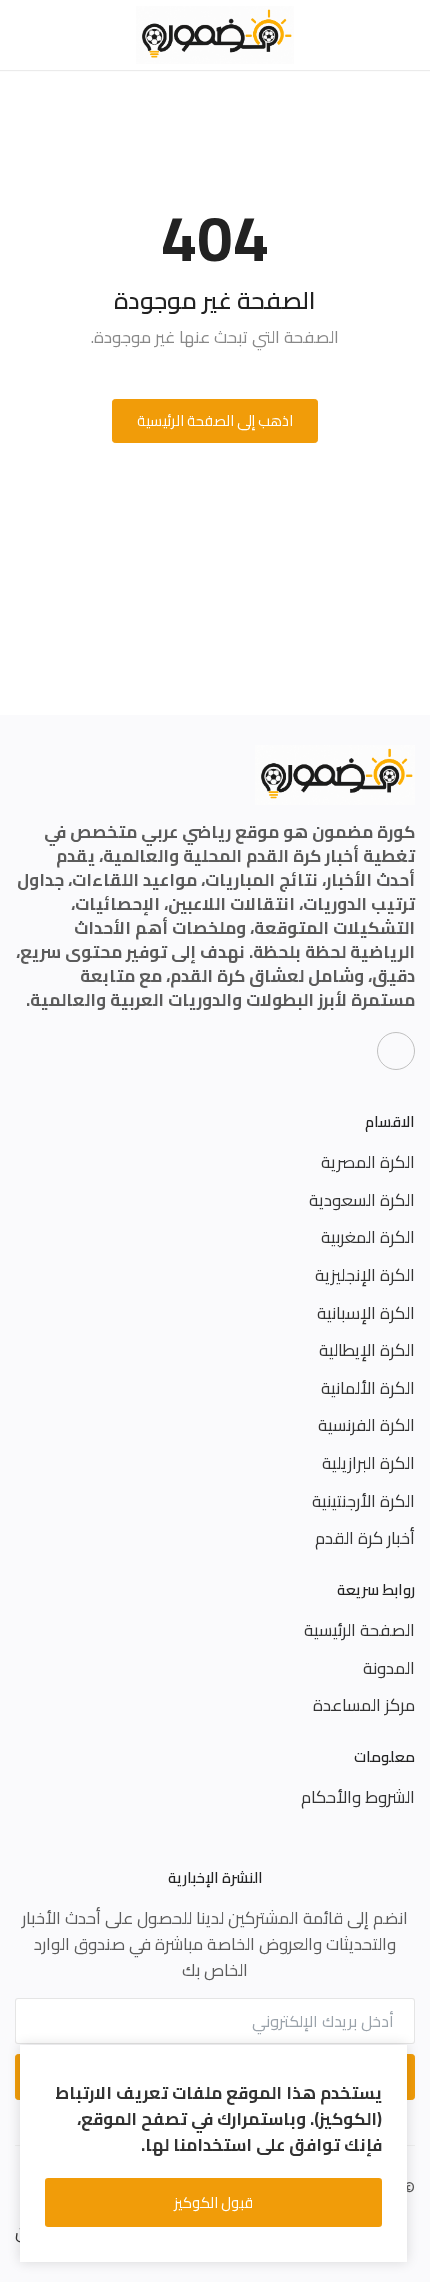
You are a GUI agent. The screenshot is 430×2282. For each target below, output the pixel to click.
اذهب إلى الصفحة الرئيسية (215, 420)
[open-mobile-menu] (403, 35)
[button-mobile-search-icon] (26, 35)
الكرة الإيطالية (367, 1350)
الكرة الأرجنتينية (363, 1501)
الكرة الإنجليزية (365, 1275)
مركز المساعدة (364, 1705)
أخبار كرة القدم (365, 1538)
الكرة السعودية (362, 1200)
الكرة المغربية (368, 1237)
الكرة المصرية (368, 1162)
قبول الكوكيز (213, 2202)
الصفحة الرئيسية (359, 1630)
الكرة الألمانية (368, 1388)
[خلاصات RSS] (396, 1051)
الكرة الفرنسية (366, 1425)
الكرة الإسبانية (366, 1313)
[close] (388, 2064)
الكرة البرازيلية (368, 1463)
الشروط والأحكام (358, 1797)
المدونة (389, 1668)
